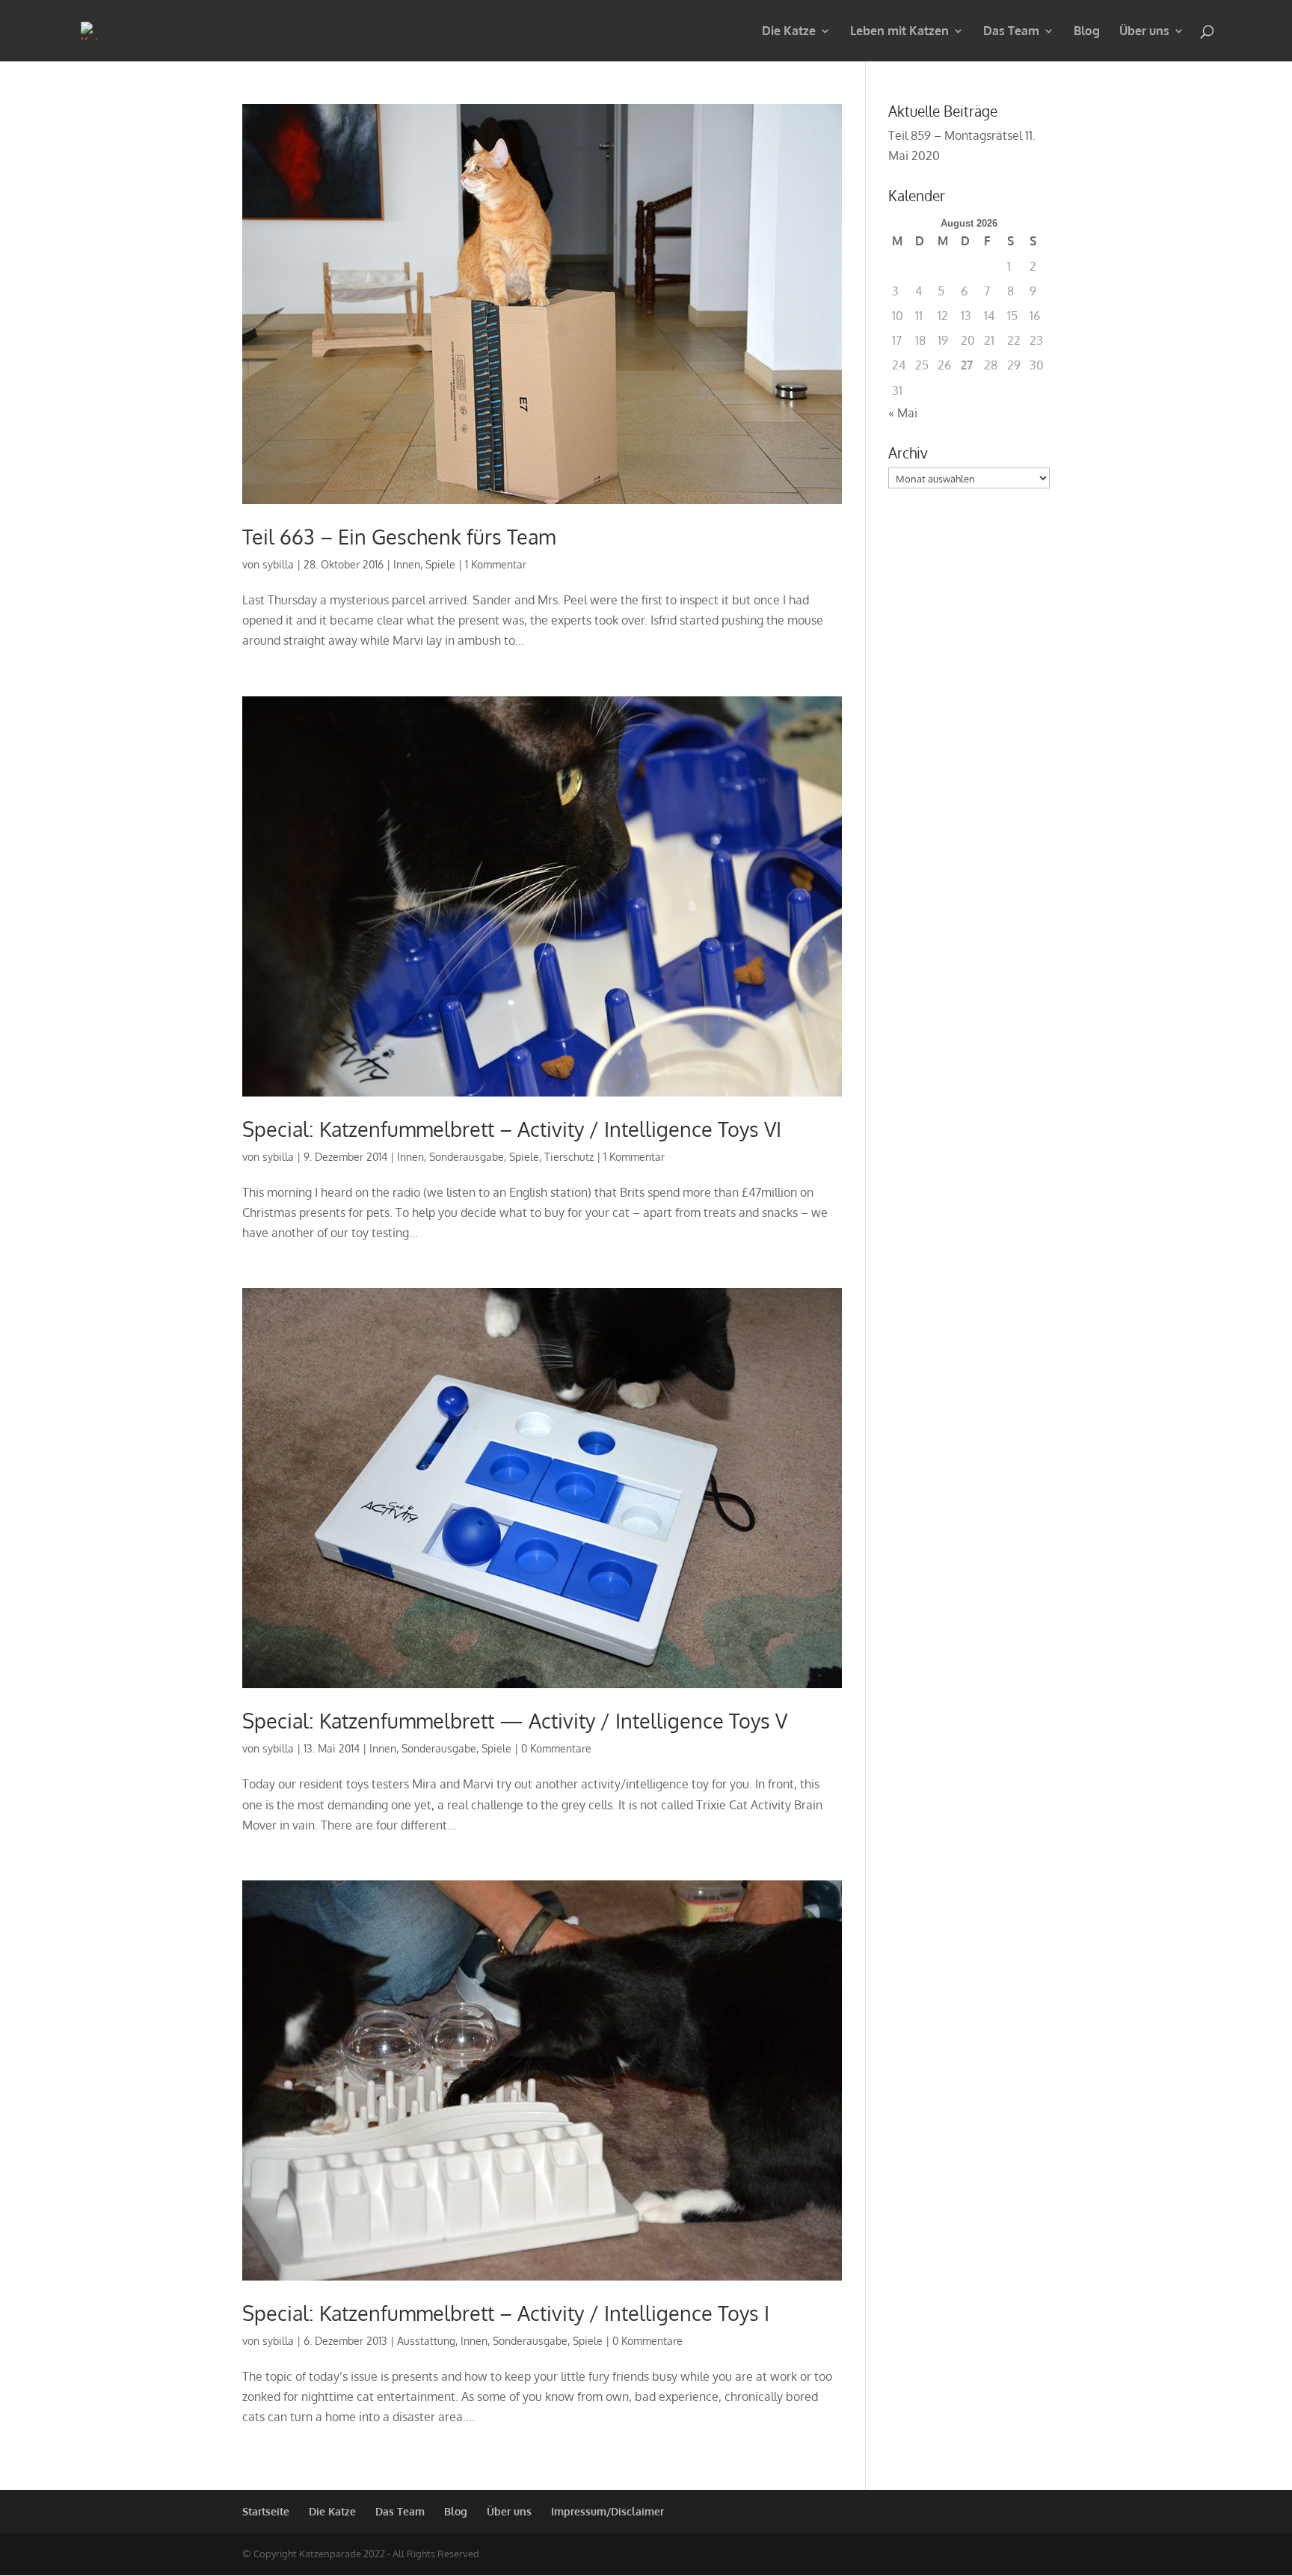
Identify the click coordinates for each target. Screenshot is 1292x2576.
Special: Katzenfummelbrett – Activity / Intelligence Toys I (506, 2313)
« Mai (903, 413)
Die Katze (789, 32)
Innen (407, 564)
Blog (1087, 32)
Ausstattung (426, 2341)
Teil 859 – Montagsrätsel (955, 135)
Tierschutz (569, 1157)
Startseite (266, 2511)
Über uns (1144, 32)
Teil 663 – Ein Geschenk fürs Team (399, 536)
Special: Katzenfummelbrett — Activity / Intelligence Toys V (515, 1720)
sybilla (278, 564)
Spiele (440, 564)
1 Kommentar (496, 564)
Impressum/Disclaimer (607, 2511)
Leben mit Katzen (899, 32)
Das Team (1011, 32)
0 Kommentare (556, 1748)
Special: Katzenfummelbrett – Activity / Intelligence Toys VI (512, 1129)
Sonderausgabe (467, 1157)
